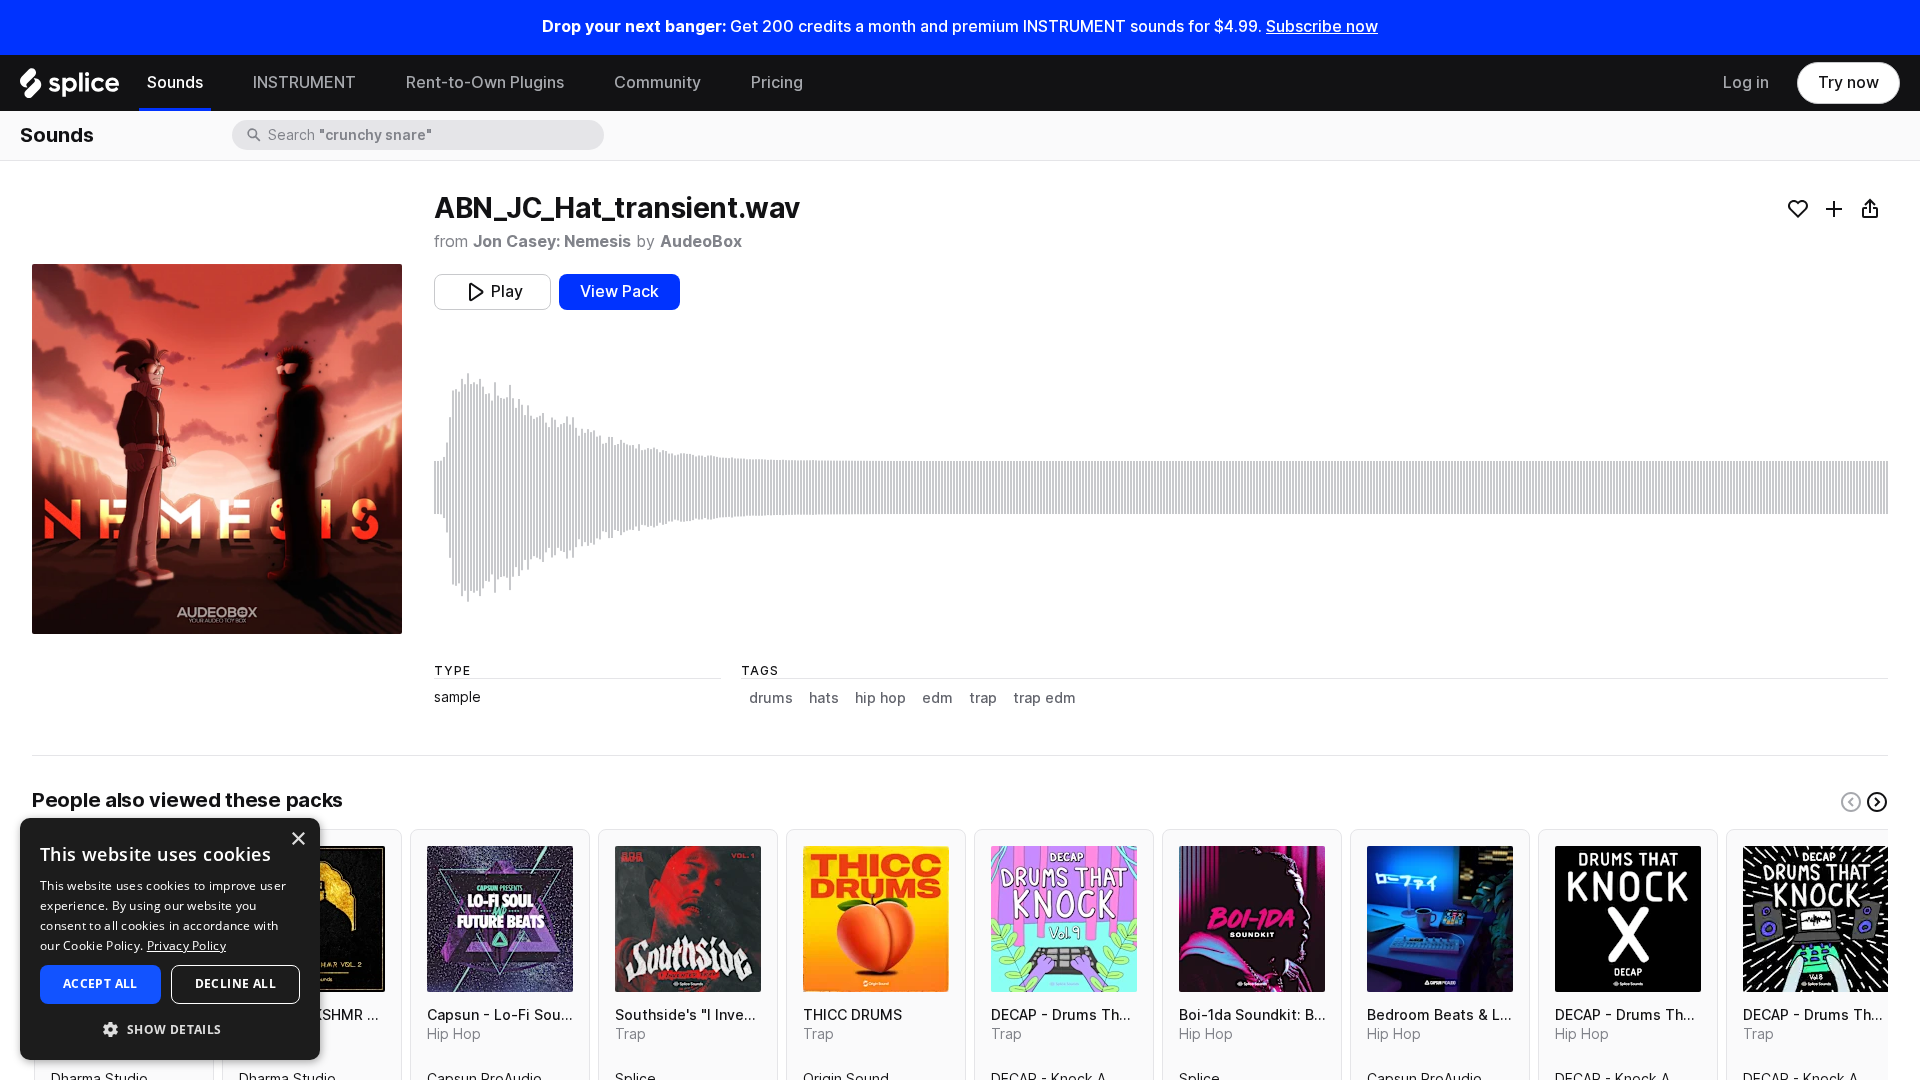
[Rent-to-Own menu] (579, 83)
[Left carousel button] (1851, 802)
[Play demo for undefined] (217, 449)
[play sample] (1161, 487)
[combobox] (434, 135)
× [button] (297, 839)
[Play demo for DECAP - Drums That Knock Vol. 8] (1816, 919)
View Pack (619, 291)
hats (824, 698)
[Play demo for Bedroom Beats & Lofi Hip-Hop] (1440, 919)
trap (983, 698)
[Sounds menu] (218, 83)
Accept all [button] (100, 983)
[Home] (69, 88)
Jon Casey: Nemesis (552, 241)
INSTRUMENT (304, 82)
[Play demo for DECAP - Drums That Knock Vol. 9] (1064, 919)
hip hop (880, 698)
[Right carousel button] (1877, 802)
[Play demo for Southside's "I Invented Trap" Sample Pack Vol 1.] (688, 919)
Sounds (175, 82)
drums (771, 698)
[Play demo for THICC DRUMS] (876, 919)
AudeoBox (701, 241)
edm (937, 698)
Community (657, 82)
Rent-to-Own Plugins (485, 82)
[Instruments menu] (371, 83)
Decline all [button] (235, 983)
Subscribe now (1322, 26)
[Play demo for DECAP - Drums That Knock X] (1628, 919)
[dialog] (170, 939)
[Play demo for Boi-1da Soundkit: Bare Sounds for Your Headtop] (1252, 919)
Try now (1848, 82)
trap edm (1044, 698)
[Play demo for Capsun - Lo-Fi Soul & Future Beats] (500, 919)
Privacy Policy (186, 945)
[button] (170, 1028)
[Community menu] (716, 83)
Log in (1746, 82)
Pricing (777, 82)
